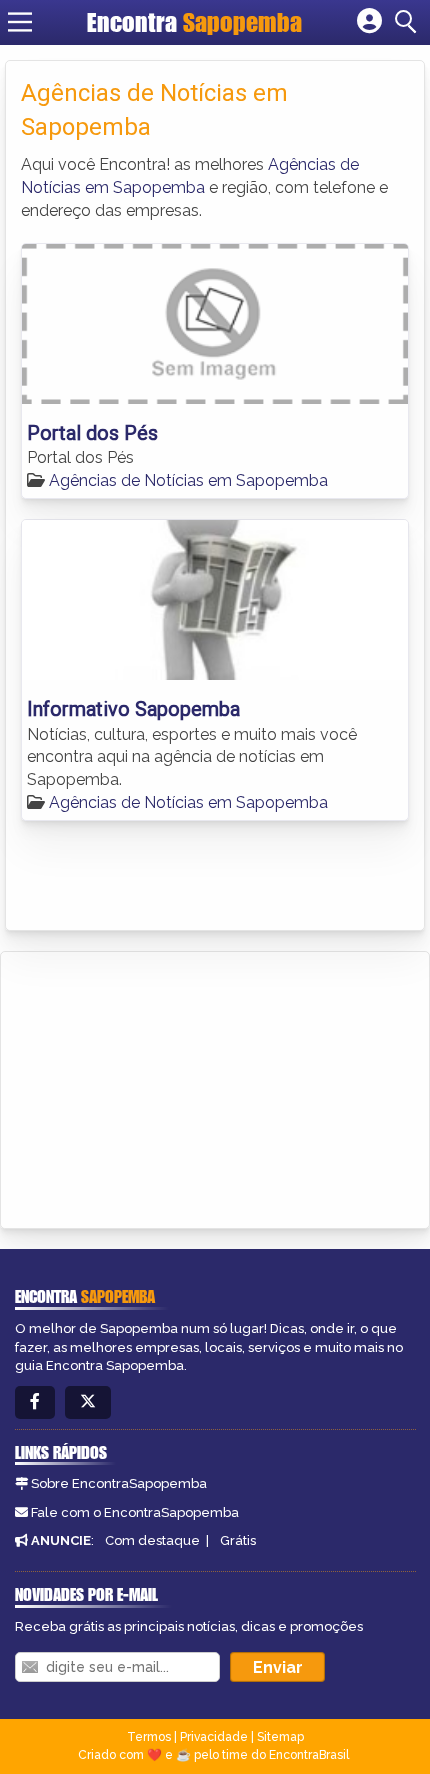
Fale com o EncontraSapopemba (135, 1512)
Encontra (194, 22)
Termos (149, 1737)
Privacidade (214, 1737)
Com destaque (152, 1540)
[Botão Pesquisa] (409, 22)
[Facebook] (35, 1402)
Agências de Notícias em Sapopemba (188, 480)
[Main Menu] (20, 22)
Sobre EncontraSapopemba (119, 1483)
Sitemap (280, 1737)
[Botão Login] (369, 22)
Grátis (238, 1540)
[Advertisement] (166, 1087)
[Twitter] (88, 1402)
